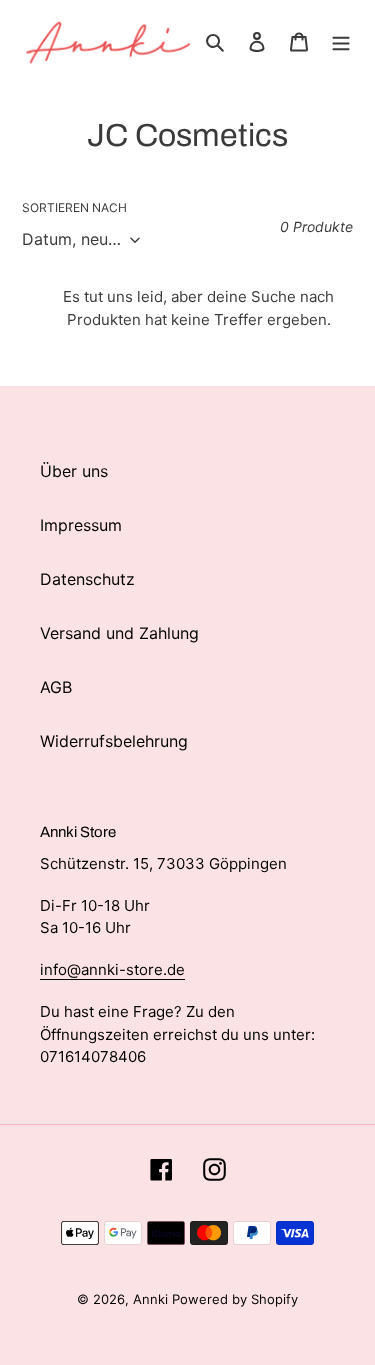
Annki (152, 1299)
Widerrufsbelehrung (114, 741)
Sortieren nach (74, 207)
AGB (56, 687)
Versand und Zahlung (119, 633)
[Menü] (341, 40)
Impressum (81, 525)
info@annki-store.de (112, 969)
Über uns (74, 471)
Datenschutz (87, 579)
